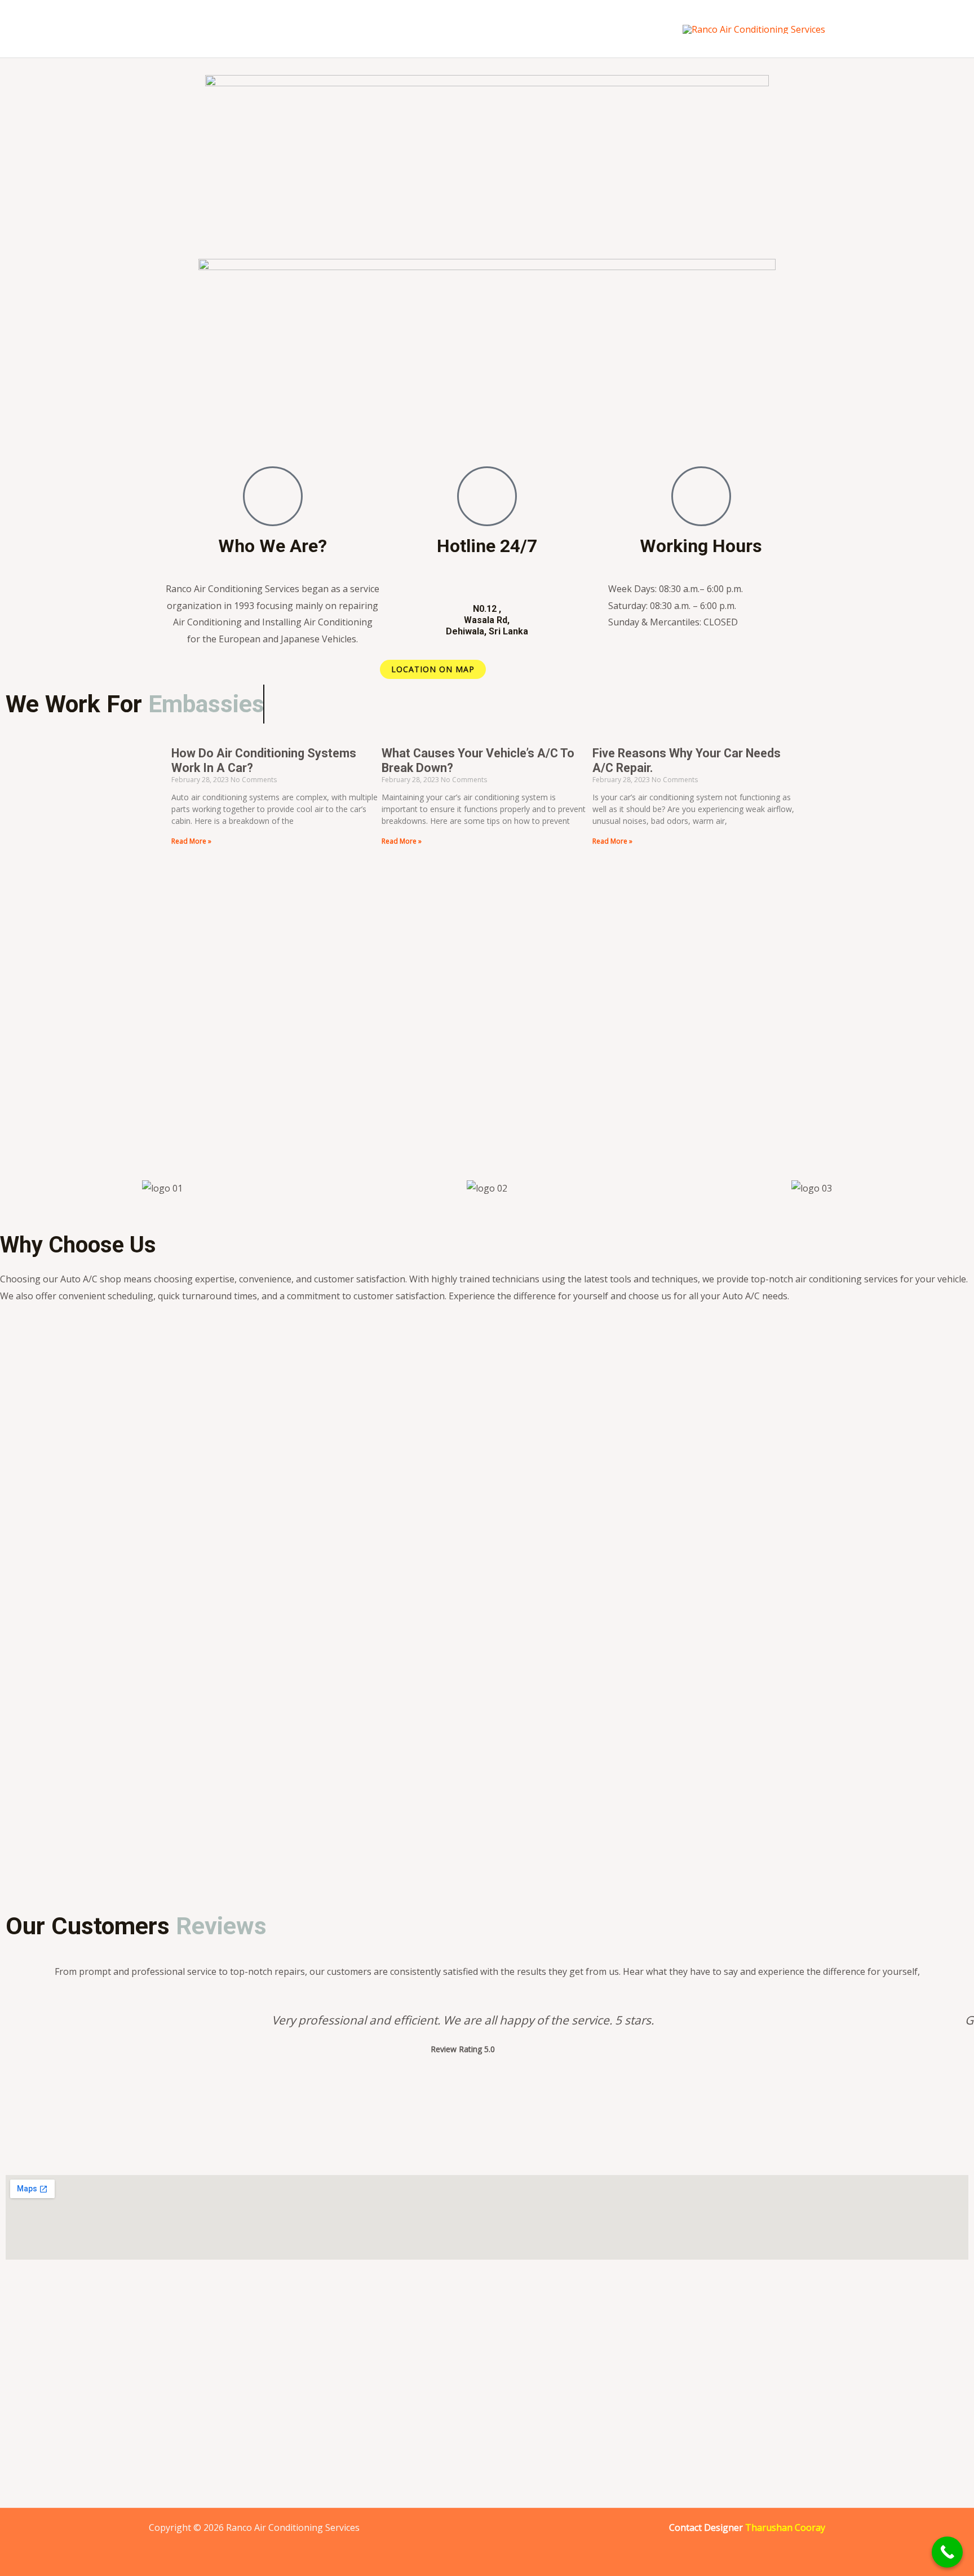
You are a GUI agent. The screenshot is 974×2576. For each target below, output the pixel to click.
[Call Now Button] (947, 2552)
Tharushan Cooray (785, 2528)
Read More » (191, 841)
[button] (11, 1188)
